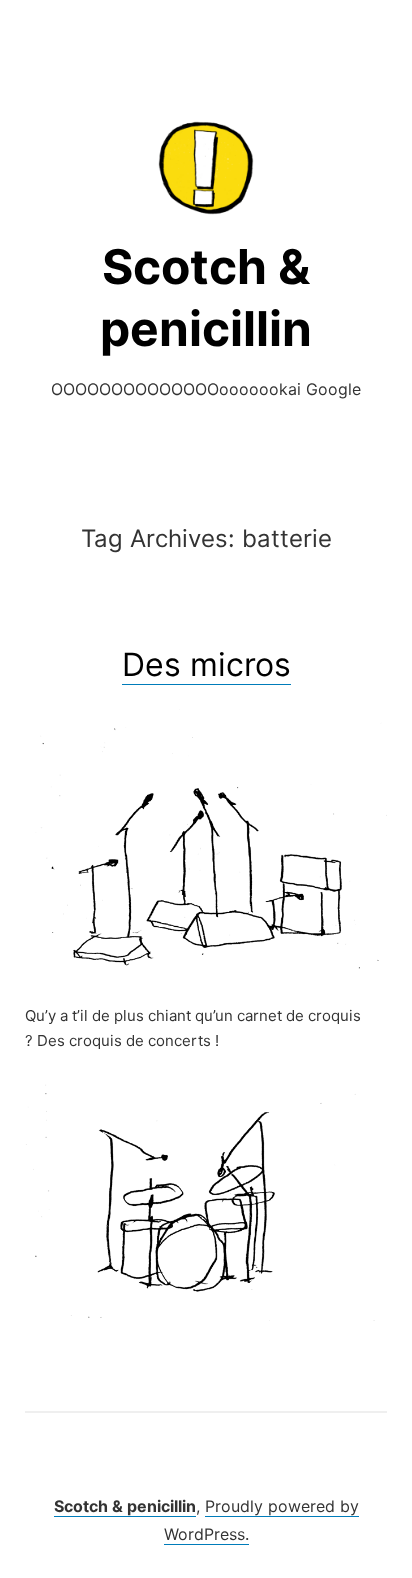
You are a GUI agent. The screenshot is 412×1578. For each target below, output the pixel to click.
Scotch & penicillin (125, 1506)
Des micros (206, 664)
